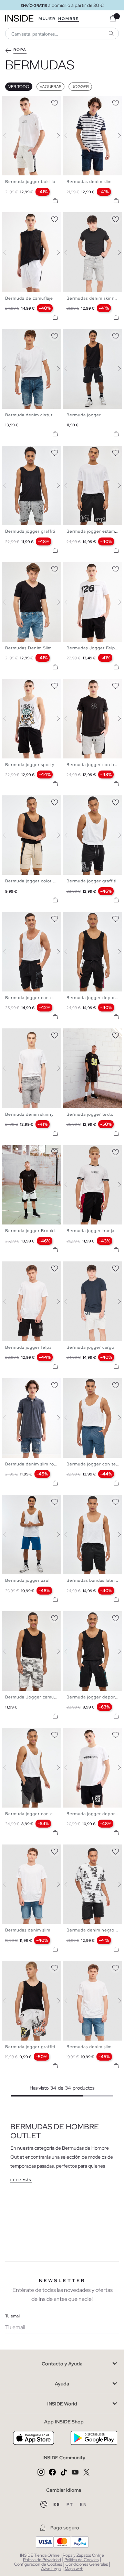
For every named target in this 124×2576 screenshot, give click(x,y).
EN (84, 2505)
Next (54, 136)
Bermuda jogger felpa (28, 1347)
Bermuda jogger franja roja (95, 1231)
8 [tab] (33, 335)
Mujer (47, 19)
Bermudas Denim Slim (28, 648)
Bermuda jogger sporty (30, 765)
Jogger (80, 87)
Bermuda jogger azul (27, 1580)
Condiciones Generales (87, 2564)
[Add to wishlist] (54, 102)
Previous (9, 136)
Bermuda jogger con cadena (35, 998)
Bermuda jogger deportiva (95, 998)
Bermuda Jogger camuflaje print (40, 1697)
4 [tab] (19, 102)
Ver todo (19, 87)
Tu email (13, 2316)
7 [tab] (29, 335)
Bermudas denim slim (89, 182)
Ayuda (62, 2384)
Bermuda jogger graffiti (30, 531)
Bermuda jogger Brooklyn (33, 1231)
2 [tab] (12, 102)
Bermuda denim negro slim (95, 1930)
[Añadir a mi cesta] (55, 201)
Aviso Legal (51, 2569)
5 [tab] (22, 102)
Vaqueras (50, 87)
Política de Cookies (81, 2560)
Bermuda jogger (84, 415)
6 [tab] (26, 102)
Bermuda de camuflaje (29, 298)
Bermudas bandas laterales (95, 1580)
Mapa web (74, 2569)
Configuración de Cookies (38, 2564)
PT (71, 2505)
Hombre (69, 19)
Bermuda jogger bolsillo (30, 182)
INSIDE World (62, 2404)
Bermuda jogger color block (35, 881)
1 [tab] (9, 102)
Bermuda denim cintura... (32, 415)
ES (57, 2505)
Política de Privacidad (42, 2560)
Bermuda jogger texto (90, 1114)
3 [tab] (15, 102)
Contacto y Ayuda (62, 2364)
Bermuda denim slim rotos (33, 1464)
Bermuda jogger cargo (90, 1347)
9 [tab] (36, 568)
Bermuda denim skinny (29, 1114)
